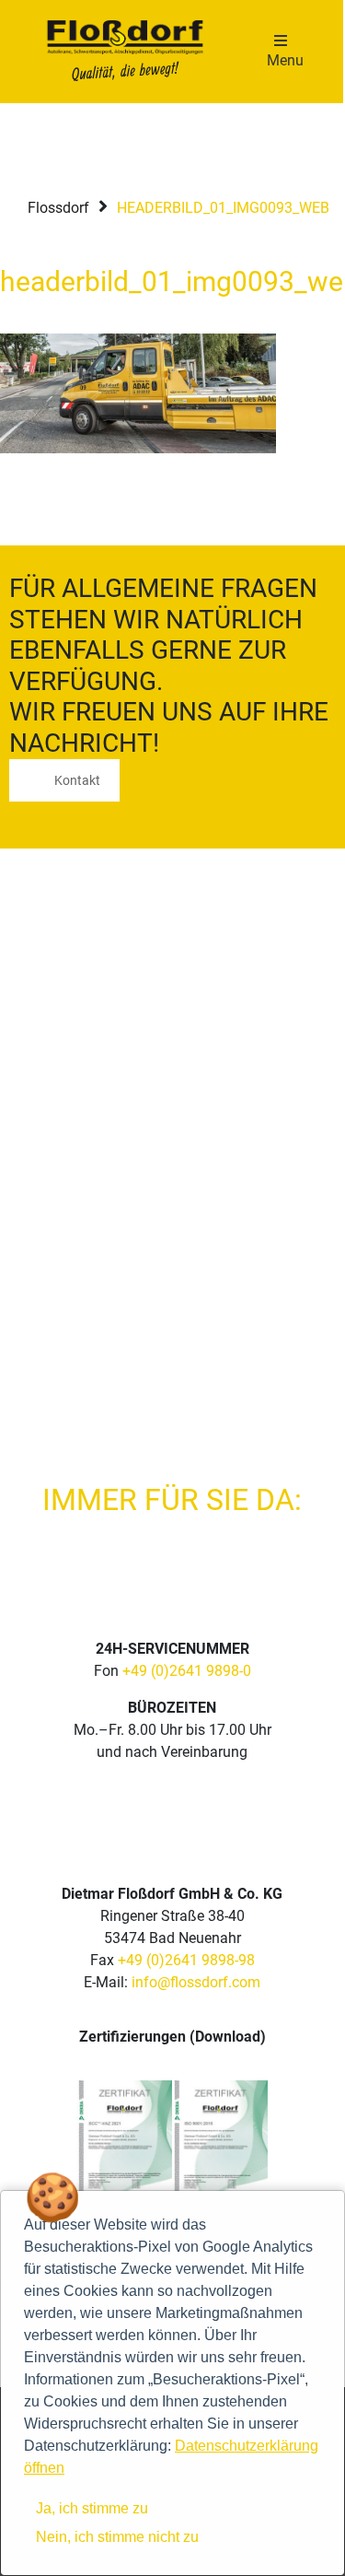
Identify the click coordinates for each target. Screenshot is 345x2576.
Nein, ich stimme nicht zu (117, 2537)
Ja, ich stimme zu (92, 2508)
